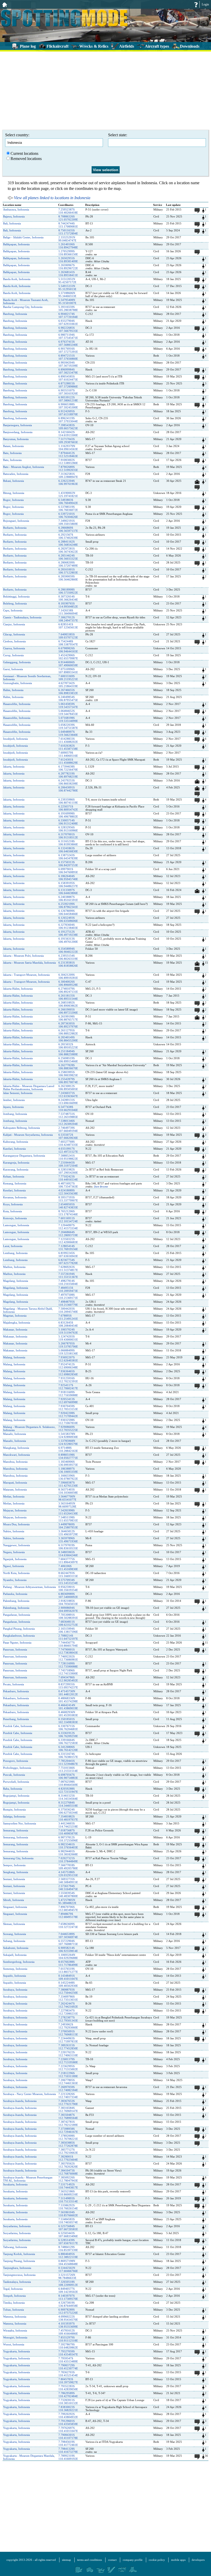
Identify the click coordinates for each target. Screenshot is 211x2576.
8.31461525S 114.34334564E (68, 1797)
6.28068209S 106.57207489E (68, 564)
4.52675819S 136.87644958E (68, 2304)
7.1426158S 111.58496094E (68, 612)
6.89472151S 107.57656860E (68, 357)
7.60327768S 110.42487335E (68, 1143)
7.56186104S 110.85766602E (68, 2214)
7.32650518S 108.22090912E (68, 2283)
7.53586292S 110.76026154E (68, 2207)
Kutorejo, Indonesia (15, 1218)
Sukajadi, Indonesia (15, 1955)
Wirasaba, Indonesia (15, 2330)
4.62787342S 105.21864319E (68, 685)
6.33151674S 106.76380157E (68, 1755)
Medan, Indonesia (14, 1496)
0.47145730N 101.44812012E (68, 1693)
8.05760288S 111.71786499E (68, 1963)
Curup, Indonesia (13, 655)
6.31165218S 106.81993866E (68, 843)
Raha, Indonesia (13, 1789)
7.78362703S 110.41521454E (68, 2374)
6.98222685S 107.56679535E (68, 329)
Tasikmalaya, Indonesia (17, 2282)
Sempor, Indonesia (14, 1865)
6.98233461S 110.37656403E (68, 1846)
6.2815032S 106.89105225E (68, 1046)
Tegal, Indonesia (13, 2289)
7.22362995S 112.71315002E (68, 2068)
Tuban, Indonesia (14, 2310)
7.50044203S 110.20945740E (68, 1310)
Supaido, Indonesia (15, 1976)
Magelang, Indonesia (16, 1281)
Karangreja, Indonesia (16, 1163)
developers (198, 2560)
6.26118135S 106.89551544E (68, 997)
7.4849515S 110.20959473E (68, 1289)
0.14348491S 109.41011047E (68, 1977)
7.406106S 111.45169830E (68, 1568)
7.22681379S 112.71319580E (68, 2061)
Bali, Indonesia (12, 223)
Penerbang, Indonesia (16, 1719)
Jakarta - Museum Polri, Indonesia (23, 956)
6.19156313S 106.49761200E (68, 940)
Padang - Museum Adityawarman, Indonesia (29, 1587)
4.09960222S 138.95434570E (68, 2318)
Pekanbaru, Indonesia (16, 1691)
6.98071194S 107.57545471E (68, 336)
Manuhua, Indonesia (15, 1462)
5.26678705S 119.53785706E (68, 1345)
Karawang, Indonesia (16, 1169)
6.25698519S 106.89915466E (68, 1060)
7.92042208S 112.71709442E (68, 1415)
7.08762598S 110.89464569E (68, 1783)
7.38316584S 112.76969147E (68, 2109)
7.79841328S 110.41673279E (68, 2450)
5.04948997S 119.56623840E (68, 733)
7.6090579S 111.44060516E (68, 754)
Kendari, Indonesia (14, 1190)
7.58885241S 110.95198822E (68, 1157)
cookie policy (157, 2560)
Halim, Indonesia (13, 690)
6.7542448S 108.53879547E (68, 643)
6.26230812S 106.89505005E (68, 1088)
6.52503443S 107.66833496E (68, 2235)
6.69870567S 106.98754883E (68, 1776)
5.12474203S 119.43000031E (68, 1338)
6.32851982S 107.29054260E (68, 1171)
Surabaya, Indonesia (15, 1990)
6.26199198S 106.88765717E (68, 1018)
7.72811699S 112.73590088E (68, 1665)
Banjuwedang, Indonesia (18, 432)
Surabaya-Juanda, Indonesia (20, 2101)
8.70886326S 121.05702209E (68, 218)
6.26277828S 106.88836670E (68, 1067)
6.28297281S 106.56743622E (68, 550)
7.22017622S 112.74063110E (68, 2054)
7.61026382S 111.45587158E (68, 747)
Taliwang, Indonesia (15, 2247)
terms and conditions (90, 2560)
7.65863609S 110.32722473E (68, 1925)
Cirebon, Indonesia (14, 641)
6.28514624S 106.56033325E (68, 557)
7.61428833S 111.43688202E (68, 740)
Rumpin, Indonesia (14, 1809)
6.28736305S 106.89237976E (68, 1025)
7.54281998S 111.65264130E (68, 1512)
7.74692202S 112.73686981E (68, 1658)
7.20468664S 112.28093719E (68, 1234)
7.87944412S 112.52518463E (68, 454)
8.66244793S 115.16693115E (68, 1575)
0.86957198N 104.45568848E (68, 2262)
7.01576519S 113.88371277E (68, 1970)
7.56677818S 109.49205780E (68, 1867)
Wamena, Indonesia (15, 2317)
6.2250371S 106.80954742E (68, 808)
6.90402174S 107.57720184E (68, 315)
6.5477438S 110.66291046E (68, 1108)
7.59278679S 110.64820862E (68, 2346)
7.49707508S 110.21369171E (68, 1296)
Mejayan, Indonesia (15, 1510)
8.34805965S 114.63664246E (68, 1554)
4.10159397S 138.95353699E (68, 2325)
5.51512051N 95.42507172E (67, 281)
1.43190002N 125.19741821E (68, 494)
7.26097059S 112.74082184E (68, 2089)
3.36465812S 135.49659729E (68, 1533)
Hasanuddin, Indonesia (17, 704)
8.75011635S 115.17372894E (68, 232)
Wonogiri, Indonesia (15, 2337)
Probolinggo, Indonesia (17, 1768)
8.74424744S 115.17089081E (68, 225)
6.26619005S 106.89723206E (68, 1011)
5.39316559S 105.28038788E (68, 308)
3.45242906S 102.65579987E (68, 657)
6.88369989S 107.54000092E (68, 1595)
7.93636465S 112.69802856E (68, 1373)
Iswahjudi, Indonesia (15, 739)
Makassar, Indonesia (15, 1329)
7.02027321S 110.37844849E (68, 1860)
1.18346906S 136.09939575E (68, 1463)
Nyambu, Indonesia (15, 1580)
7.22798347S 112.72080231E (68, 2012)
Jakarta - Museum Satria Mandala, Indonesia (29, 963)
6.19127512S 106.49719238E (68, 933)
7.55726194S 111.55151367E (68, 1275)
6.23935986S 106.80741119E (68, 801)
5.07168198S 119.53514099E (68, 719)
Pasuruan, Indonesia (15, 1649)
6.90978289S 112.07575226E (68, 2311)
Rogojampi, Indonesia (16, 1796)
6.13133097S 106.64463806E (68, 891)
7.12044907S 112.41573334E (68, 1227)
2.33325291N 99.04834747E (67, 239)
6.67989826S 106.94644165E (68, 650)
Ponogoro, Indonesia (16, 1761)
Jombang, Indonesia (15, 1114)
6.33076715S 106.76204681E (68, 1728)
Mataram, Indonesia (15, 1489)
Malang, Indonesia (14, 1357)
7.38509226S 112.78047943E (68, 2179)
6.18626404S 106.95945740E (68, 878)
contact (112, 2560)
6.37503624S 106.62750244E (68, 1811)
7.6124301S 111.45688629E (68, 761)
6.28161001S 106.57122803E (68, 571)
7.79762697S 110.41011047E (68, 2429)
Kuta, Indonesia (12, 1211)
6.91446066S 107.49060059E (68, 664)
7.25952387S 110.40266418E (68, 211)
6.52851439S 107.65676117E (68, 2242)
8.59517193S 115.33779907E (68, 1199)
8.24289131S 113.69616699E (68, 1101)
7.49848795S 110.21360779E (68, 1303)
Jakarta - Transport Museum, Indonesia (26, 975)
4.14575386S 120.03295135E (68, 1874)
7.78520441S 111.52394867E (68, 1762)
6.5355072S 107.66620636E (68, 1136)
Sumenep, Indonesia (15, 1969)
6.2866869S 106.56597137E (68, 529)
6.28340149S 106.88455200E (68, 1039)
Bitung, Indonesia (14, 493)
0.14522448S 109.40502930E (68, 1984)
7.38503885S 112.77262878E (68, 2144)
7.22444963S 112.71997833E (68, 2040)
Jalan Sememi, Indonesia (18, 1093)
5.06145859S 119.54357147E (68, 705)
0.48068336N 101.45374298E (68, 1700)
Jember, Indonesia (14, 1100)
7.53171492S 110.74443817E (68, 2186)
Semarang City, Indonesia (18, 1858)
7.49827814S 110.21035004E (68, 1282)
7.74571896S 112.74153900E (68, 1672)
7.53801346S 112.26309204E (68, 1122)
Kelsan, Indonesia (14, 1176)
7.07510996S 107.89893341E (68, 671)
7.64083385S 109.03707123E (68, 636)
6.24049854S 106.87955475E (68, 698)
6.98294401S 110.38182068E (68, 1853)
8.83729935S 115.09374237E (68, 1686)
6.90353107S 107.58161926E (68, 392)
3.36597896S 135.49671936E (68, 1540)
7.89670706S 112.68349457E (68, 1908)
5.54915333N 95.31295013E (67, 288)
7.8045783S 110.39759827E (68, 2381)
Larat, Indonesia (13, 1246)
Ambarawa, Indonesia (16, 209)
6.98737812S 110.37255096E (68, 1839)
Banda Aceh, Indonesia (17, 279)
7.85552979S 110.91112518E (68, 2339)
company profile (133, 2560)
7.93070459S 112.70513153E (68, 1408)
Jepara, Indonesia (13, 1107)
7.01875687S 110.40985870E (68, 1832)
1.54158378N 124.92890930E (68, 1435)
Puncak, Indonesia (14, 1775)
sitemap (67, 2560)
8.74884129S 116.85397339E (68, 2249)
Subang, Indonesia (14, 1941)
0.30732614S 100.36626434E (68, 598)
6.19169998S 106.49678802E (68, 815)
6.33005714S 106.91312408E (68, 822)
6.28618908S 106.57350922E (68, 591)
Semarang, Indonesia (16, 1830)
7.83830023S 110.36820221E (68, 2409)
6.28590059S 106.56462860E (68, 578)
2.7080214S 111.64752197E (68, 1637)
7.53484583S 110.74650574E (68, 2221)
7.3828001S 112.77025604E (68, 2158)
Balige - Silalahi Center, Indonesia (23, 237)
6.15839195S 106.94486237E (68, 885)
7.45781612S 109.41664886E (68, 2332)
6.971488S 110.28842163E (68, 1449)
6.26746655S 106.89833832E (68, 692)
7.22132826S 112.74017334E (68, 2095)
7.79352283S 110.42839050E (68, 2388)
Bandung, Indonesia (15, 314)
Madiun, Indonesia (14, 1267)
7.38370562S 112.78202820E (68, 2165)
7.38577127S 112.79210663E (68, 2151)
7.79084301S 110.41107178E (68, 2436)
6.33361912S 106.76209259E (68, 1735)
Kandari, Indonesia (14, 1149)
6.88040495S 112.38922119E (68, 2255)
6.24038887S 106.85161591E (68, 898)
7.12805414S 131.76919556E (68, 1248)
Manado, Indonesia (15, 1434)
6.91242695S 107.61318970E (68, 413)
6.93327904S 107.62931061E (68, 322)
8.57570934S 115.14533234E (68, 1581)
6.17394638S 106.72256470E (68, 768)
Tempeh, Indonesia (14, 2296)
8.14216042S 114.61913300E (68, 434)
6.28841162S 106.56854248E (68, 543)
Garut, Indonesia (13, 669)
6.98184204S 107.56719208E (68, 364)
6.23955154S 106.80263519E (68, 957)
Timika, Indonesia (14, 2303)
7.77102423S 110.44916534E (68, 1178)
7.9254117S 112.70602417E (68, 1387)
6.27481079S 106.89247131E (68, 990)
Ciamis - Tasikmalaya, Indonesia (22, 617)
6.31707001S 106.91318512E (68, 836)
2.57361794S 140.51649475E (68, 1888)
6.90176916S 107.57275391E (68, 350)
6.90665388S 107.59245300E (68, 406)
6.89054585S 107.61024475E (68, 378)
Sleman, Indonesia (14, 1924)
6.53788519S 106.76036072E (68, 508)
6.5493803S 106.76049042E (68, 501)
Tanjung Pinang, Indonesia (19, 2261)
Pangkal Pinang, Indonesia (19, 1629)
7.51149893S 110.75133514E (68, 2200)
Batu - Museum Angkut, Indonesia (24, 467)
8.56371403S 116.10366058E (68, 1491)
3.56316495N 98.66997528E (67, 1505)
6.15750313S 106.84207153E (68, 864)
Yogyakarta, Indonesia (16, 2351)
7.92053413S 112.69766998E (68, 1401)
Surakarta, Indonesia (15, 2184)
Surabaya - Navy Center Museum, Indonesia (29, 2094)
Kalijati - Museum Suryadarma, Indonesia (28, 1135)
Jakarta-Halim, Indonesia (18, 989)
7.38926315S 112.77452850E (68, 2047)
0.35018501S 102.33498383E (68, 1721)
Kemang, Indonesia (15, 1183)
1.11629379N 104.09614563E (68, 448)
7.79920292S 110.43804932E (68, 2415)
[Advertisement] (105, 90)
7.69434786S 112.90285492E (68, 1679)
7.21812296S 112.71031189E (68, 2075)
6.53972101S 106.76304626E (68, 515)
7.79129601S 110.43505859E (68, 2422)
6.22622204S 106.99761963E (68, 482)
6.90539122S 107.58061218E (68, 399)
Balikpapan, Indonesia (16, 244)
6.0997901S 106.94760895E (68, 871)
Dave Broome (101, 1187)
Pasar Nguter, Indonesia (17, 1643)
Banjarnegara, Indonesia (17, 425)
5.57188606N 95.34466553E (67, 294)
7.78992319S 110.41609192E (68, 2457)
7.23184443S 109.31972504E (68, 1164)
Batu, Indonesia (12, 453)
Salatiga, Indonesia (14, 1816)
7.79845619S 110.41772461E (68, 2443)
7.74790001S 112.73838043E (68, 1651)
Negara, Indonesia (14, 1552)
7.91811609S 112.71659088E (68, 1394)
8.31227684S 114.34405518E (68, 1804)
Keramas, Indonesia (15, 1197)
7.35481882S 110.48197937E (68, 1818)
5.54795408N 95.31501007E (67, 301)
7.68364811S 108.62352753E (68, 1623)
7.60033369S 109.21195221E (68, 678)
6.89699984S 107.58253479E (68, 371)
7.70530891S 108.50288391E (68, 1616)
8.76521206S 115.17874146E (68, 1213)
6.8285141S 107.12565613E (68, 626)
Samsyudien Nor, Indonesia (20, 1823)
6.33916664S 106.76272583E (68, 1741)
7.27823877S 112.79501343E (68, 2019)
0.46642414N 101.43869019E (68, 1707)
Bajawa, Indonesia (14, 216)
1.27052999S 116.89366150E (68, 253)
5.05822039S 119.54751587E (68, 726)
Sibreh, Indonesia (14, 1900)
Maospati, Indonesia (15, 1483)
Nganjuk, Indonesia (15, 1559)
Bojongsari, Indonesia (16, 521)
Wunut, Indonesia (14, 2344)
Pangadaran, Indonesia (17, 1615)
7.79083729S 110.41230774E (68, 2367)
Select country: (17, 135)
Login (205, 4)
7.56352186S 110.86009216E (68, 2193)
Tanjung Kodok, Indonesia (19, 2254)
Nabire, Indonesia (14, 1531)
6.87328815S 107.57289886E (68, 385)
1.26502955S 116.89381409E (68, 260)
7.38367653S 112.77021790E (68, 2102)
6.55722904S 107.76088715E (68, 1942)
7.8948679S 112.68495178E (68, 1915)
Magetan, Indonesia (15, 1316)
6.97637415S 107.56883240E (68, 343)
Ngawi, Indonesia (14, 1566)
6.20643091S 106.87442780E (68, 789)
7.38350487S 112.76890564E (68, 2116)
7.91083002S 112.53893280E (68, 461)
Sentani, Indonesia (14, 1879)
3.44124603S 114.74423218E (68, 1825)
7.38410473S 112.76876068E (68, 2172)
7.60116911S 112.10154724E (68, 1220)
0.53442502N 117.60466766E (68, 2269)
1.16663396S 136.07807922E (68, 1477)
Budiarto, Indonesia (15, 528)
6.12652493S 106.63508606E (68, 919)
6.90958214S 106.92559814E (68, 1949)
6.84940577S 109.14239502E (68, 2290)
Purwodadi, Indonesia (16, 1782)
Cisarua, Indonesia (14, 648)
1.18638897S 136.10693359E (68, 1470)
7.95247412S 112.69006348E (68, 1366)
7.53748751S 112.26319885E (68, 1115)
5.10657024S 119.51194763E (68, 1331)
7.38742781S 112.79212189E (68, 2123)
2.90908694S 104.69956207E (68, 1609)
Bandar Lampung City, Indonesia (23, 307)
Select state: (118, 135)
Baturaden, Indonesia (16, 474)
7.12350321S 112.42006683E (68, 1241)
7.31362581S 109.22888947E (68, 475)
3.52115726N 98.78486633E (67, 2276)
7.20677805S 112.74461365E (68, 2082)
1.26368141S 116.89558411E (68, 274)
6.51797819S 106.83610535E (68, 1547)
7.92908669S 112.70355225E (68, 1428)
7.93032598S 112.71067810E (68, 1421)
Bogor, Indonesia (13, 500)
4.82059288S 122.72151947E (68, 1790)
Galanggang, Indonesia (17, 662)
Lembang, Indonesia (15, 1253)
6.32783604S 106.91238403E (68, 926)
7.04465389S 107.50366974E (68, 1935)
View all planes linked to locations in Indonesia (52, 198)
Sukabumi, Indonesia (16, 1948)
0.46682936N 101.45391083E (68, 1714)
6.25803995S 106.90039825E (68, 1074)
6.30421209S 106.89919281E (68, 976)
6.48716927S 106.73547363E (68, 1185)
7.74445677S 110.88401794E (68, 1644)
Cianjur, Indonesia (14, 624)
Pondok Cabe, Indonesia (18, 1726)
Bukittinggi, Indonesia (16, 596)
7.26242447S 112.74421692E (68, 2005)
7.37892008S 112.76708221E (68, 2137)
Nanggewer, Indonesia (16, 1545)
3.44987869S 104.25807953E (68, 1526)
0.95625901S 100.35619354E (68, 1588)
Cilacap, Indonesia (14, 634)
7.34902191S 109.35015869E (68, 522)
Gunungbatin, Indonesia (17, 683)
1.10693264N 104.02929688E (68, 1956)
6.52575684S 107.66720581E (68, 2228)
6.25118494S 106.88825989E (68, 1053)
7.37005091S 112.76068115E (68, 2033)
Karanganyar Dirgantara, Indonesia (24, 1156)
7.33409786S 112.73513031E (68, 1998)
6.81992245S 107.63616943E (68, 1255)
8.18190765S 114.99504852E (68, 605)
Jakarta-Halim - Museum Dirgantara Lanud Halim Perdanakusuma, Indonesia (29, 1088)
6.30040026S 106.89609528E (68, 983)
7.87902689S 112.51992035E (68, 468)
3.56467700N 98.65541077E (67, 1498)
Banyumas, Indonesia (16, 439)
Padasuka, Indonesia (15, 1594)
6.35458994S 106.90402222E (68, 950)
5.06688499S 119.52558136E (68, 1352)
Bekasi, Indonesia (14, 481)
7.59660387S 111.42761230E (68, 1484)
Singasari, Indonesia (15, 1907)
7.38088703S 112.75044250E (68, 1991)
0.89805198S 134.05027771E (68, 1456)
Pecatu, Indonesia (14, 1684)
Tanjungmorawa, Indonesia (19, 2275)
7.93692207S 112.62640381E (68, 1359)
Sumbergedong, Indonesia (19, 1962)
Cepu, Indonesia (13, 610)
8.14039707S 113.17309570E (68, 2297)
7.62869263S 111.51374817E (68, 1268)
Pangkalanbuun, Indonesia (19, 1636)
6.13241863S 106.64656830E (68, 850)
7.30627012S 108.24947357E (68, 619)
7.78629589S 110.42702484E (68, 2395)
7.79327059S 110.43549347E (68, 2353)
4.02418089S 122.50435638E (68, 1192)
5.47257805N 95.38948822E (67, 1901)
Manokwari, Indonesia (16, 1455)
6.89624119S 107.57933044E (68, 420)
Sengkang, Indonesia (16, 1872)
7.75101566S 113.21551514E (68, 1769)
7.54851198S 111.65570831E (68, 1519)
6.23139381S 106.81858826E (68, 964)
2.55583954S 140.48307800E (68, 1895)
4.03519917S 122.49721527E (68, 1150)
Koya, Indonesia (13, 1204)
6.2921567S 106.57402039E (68, 536)
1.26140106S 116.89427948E (68, 246)
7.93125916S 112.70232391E (68, 1380)
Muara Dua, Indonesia (16, 1524)
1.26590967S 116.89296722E (68, 267)
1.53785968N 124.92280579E (68, 1442)
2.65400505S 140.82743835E (68, 1206)
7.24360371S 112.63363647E (68, 1095)
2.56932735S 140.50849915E (68, 1881)
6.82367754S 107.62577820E (68, 1261)
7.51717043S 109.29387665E (68, 441)
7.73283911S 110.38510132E (68, 2402)
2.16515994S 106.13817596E (68, 1630)
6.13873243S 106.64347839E (68, 857)
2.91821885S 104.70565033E (68, 1602)
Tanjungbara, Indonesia (17, 2268)
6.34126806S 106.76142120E (68, 1748)
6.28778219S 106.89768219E (68, 775)
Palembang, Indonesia (16, 1601)
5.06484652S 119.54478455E (68, 712)
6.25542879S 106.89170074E (68, 1081)
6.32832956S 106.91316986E (68, 829)
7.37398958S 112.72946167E (68, 2130)
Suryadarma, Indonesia (17, 2226)
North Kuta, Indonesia (16, 1573)
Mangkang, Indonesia (16, 1448)
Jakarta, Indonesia (14, 767)
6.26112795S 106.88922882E (68, 1032)
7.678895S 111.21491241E (68, 1317)
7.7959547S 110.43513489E (68, 2360)
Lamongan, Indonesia (16, 1225)
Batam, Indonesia (13, 446)
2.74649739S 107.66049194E (68, 1129)
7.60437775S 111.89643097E (68, 1561)
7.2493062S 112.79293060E (68, 2026)
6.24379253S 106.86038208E (68, 782)
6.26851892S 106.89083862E (68, 1004)
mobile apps (178, 2560)
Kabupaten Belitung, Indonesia (21, 1128)
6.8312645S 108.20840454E (68, 1324)
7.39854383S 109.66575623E (68, 427)
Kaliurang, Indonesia (16, 1142)
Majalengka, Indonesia (17, 1323)
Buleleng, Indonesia (15, 603)
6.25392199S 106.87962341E (68, 905)
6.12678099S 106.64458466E (68, 912)
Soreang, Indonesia (15, 1934)
